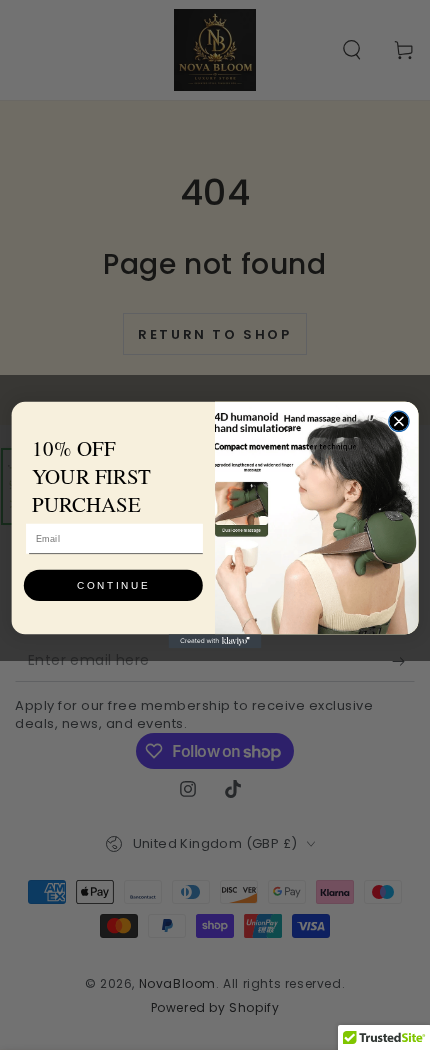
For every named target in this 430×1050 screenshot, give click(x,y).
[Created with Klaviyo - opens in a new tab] (215, 641)
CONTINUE (113, 585)
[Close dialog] (399, 421)
